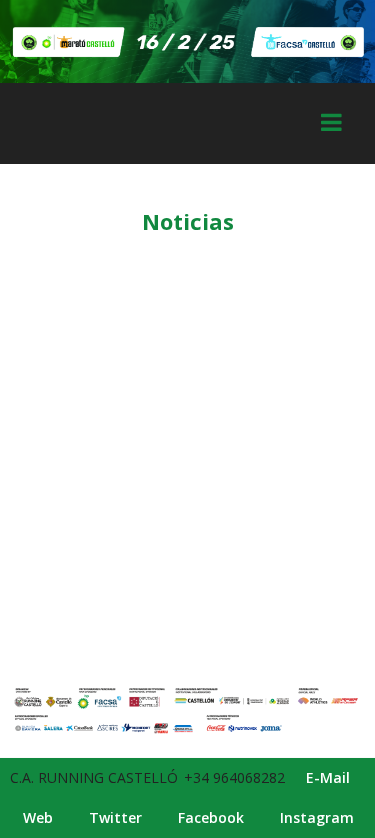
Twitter (115, 817)
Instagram (317, 817)
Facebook (211, 817)
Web (38, 817)
